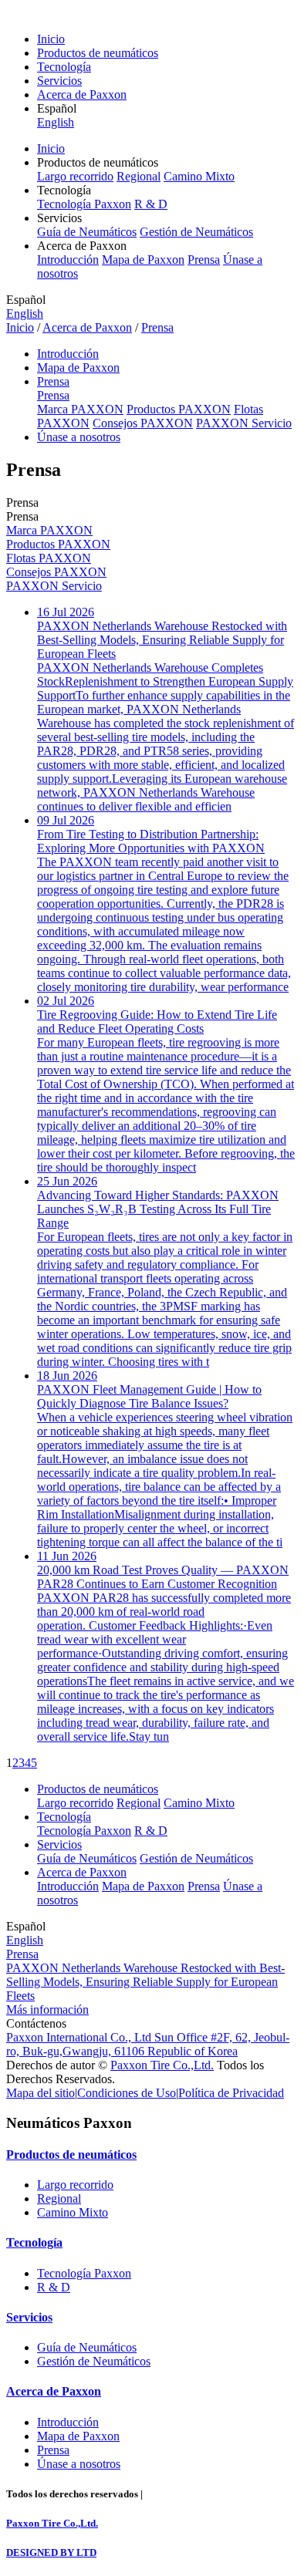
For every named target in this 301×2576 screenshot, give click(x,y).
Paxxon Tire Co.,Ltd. (162, 2065)
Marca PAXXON (80, 409)
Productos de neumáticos (98, 53)
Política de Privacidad (231, 2093)
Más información (47, 2010)
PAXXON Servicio (244, 423)
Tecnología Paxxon (84, 204)
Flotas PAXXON (49, 558)
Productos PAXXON (179, 409)
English (56, 122)
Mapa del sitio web (186, 2494)
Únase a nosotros (79, 437)
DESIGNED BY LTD (51, 2552)
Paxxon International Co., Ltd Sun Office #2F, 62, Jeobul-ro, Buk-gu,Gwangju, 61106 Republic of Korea (148, 2044)
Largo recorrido (75, 176)
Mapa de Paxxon (143, 260)
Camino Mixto (199, 176)
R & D (151, 204)
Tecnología (64, 67)
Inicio (51, 39)
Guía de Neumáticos (87, 232)
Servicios (59, 81)
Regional (139, 176)
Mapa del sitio (41, 2093)
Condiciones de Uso (127, 2093)
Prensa (204, 260)
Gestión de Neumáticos (196, 232)
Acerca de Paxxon (82, 94)
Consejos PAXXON (143, 423)
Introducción (68, 260)
